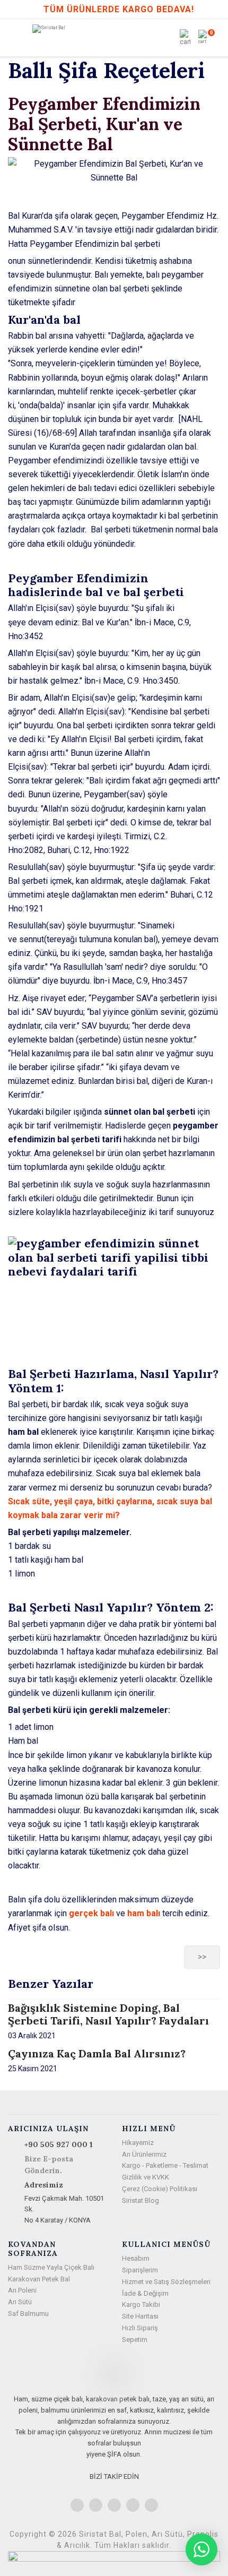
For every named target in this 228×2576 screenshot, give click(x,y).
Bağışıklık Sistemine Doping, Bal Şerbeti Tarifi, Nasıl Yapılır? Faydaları (108, 2014)
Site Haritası (140, 2316)
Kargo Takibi (141, 2304)
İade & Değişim (145, 2293)
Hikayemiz (138, 2143)
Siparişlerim (140, 2270)
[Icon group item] (77, 2505)
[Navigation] (17, 38)
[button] (186, 38)
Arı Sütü (20, 2302)
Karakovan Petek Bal (39, 2279)
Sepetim (135, 2340)
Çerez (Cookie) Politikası (160, 2189)
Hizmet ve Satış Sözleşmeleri (166, 2282)
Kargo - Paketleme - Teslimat (165, 2165)
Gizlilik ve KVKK (146, 2177)
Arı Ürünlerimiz (144, 2154)
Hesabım (136, 2258)
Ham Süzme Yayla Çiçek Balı (51, 2267)
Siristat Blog (141, 2200)
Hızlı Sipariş (140, 2328)
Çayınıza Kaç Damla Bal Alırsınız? (97, 2053)
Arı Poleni (22, 2290)
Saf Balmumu (28, 2314)
